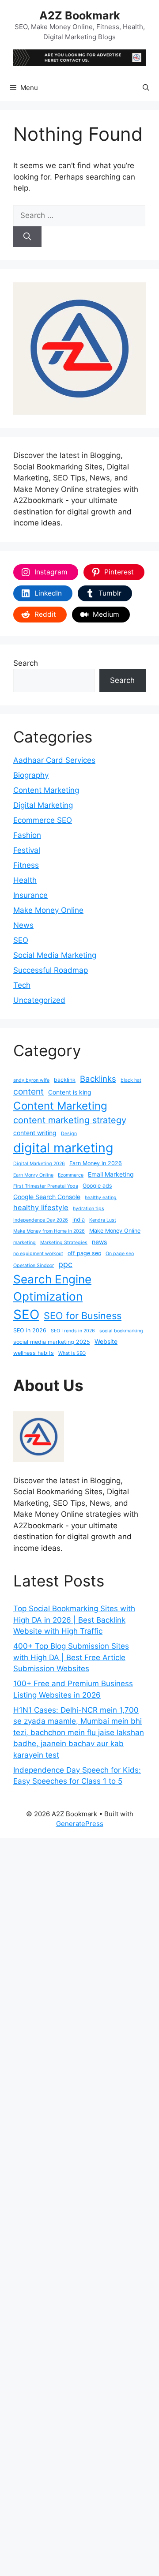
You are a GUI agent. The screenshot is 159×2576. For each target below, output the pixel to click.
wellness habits (34, 1353)
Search (26, 663)
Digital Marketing (43, 805)
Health (25, 880)
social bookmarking (121, 1331)
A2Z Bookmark (80, 15)
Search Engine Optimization (52, 1288)
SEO (21, 940)
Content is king (70, 1092)
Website (106, 1341)
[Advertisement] (79, 2205)
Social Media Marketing (55, 955)
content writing (35, 1133)
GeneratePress (80, 1824)
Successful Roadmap (51, 970)
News (23, 925)
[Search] (27, 237)
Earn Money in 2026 (96, 1163)
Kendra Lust (103, 1220)
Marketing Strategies (64, 1243)
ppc (65, 1264)
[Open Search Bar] (146, 88)
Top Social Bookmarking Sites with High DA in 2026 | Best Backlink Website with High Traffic (74, 1620)
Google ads (97, 1186)
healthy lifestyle (41, 1207)
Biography (31, 775)
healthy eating (101, 1198)
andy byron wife (31, 1080)
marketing (25, 1243)
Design (69, 1134)
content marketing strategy (70, 1120)
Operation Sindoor (34, 1266)
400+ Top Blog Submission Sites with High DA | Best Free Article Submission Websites (71, 1657)
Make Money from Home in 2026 (49, 1231)
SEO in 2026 (30, 1330)
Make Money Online (48, 910)
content (28, 1091)
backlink (65, 1080)
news (99, 1242)
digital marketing (63, 1148)
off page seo (84, 1253)
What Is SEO (72, 1353)
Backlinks (98, 1079)
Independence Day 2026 (41, 1220)
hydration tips (89, 1209)
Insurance (30, 895)
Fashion (27, 835)
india (79, 1220)
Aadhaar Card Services (54, 760)
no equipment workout (38, 1254)
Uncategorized (39, 1000)
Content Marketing (46, 790)
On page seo (120, 1254)
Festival (27, 850)
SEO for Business (83, 1316)
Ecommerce (71, 1175)
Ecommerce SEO (43, 820)
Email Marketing (111, 1174)
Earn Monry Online (33, 1175)
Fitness (26, 865)
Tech (22, 985)
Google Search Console (47, 1197)
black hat (131, 1080)
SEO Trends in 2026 (73, 1331)
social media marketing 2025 (52, 1342)
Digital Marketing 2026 (39, 1164)
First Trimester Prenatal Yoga (46, 1186)
